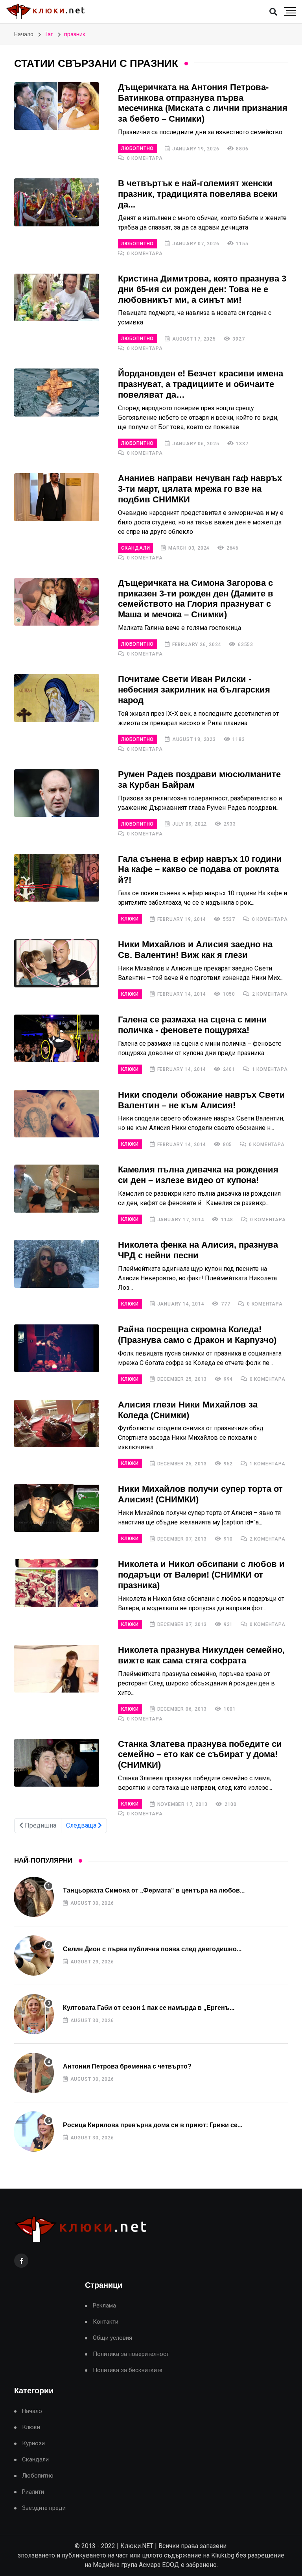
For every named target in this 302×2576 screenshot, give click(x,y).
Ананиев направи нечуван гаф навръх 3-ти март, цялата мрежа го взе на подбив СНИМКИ (200, 489)
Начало (24, 34)
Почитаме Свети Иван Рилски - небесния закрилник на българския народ (194, 690)
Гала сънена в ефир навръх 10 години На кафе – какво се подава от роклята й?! (200, 869)
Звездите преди (44, 2508)
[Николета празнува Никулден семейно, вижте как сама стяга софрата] (57, 1669)
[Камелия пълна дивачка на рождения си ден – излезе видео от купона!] (57, 1189)
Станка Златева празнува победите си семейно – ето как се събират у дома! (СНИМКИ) (200, 1755)
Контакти (106, 2322)
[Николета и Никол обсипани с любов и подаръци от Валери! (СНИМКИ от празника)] (57, 1583)
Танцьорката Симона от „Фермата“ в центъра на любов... (154, 1890)
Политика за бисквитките (128, 2370)
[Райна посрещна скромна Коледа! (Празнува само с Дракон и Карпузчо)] (57, 1348)
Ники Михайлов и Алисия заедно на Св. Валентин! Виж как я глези (195, 950)
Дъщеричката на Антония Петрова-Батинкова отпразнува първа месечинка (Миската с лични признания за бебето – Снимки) (203, 103)
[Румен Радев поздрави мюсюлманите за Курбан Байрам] (57, 793)
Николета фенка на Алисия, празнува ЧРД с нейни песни (198, 1250)
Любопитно (137, 148)
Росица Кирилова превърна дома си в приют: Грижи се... (153, 2125)
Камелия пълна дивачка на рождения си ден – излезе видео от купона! (198, 1175)
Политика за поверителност (131, 2354)
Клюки (130, 919)
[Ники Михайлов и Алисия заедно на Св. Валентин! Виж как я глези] (57, 963)
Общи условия (112, 2338)
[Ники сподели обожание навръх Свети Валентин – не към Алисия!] (57, 1114)
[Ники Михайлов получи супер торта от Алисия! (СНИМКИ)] (57, 1508)
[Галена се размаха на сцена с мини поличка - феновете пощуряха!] (57, 1039)
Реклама (104, 2306)
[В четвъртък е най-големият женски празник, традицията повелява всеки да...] (57, 202)
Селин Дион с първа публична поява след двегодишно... (152, 1949)
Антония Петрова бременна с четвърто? (127, 2066)
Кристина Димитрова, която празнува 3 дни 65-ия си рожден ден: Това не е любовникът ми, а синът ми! (202, 289)
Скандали (135, 548)
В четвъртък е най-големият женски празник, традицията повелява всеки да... (198, 194)
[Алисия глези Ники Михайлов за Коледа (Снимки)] (57, 1424)
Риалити (33, 2492)
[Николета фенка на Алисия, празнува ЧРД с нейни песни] (57, 1264)
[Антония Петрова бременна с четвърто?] (34, 2073)
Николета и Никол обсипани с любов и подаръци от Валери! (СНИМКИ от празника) (201, 1575)
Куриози (33, 2444)
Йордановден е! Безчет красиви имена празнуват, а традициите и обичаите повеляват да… (201, 384)
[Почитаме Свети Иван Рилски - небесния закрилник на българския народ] (57, 698)
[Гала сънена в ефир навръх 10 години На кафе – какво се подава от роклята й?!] (57, 878)
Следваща (82, 1825)
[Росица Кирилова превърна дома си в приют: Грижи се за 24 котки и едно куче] (34, 2132)
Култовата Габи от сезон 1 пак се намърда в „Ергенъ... (149, 2008)
